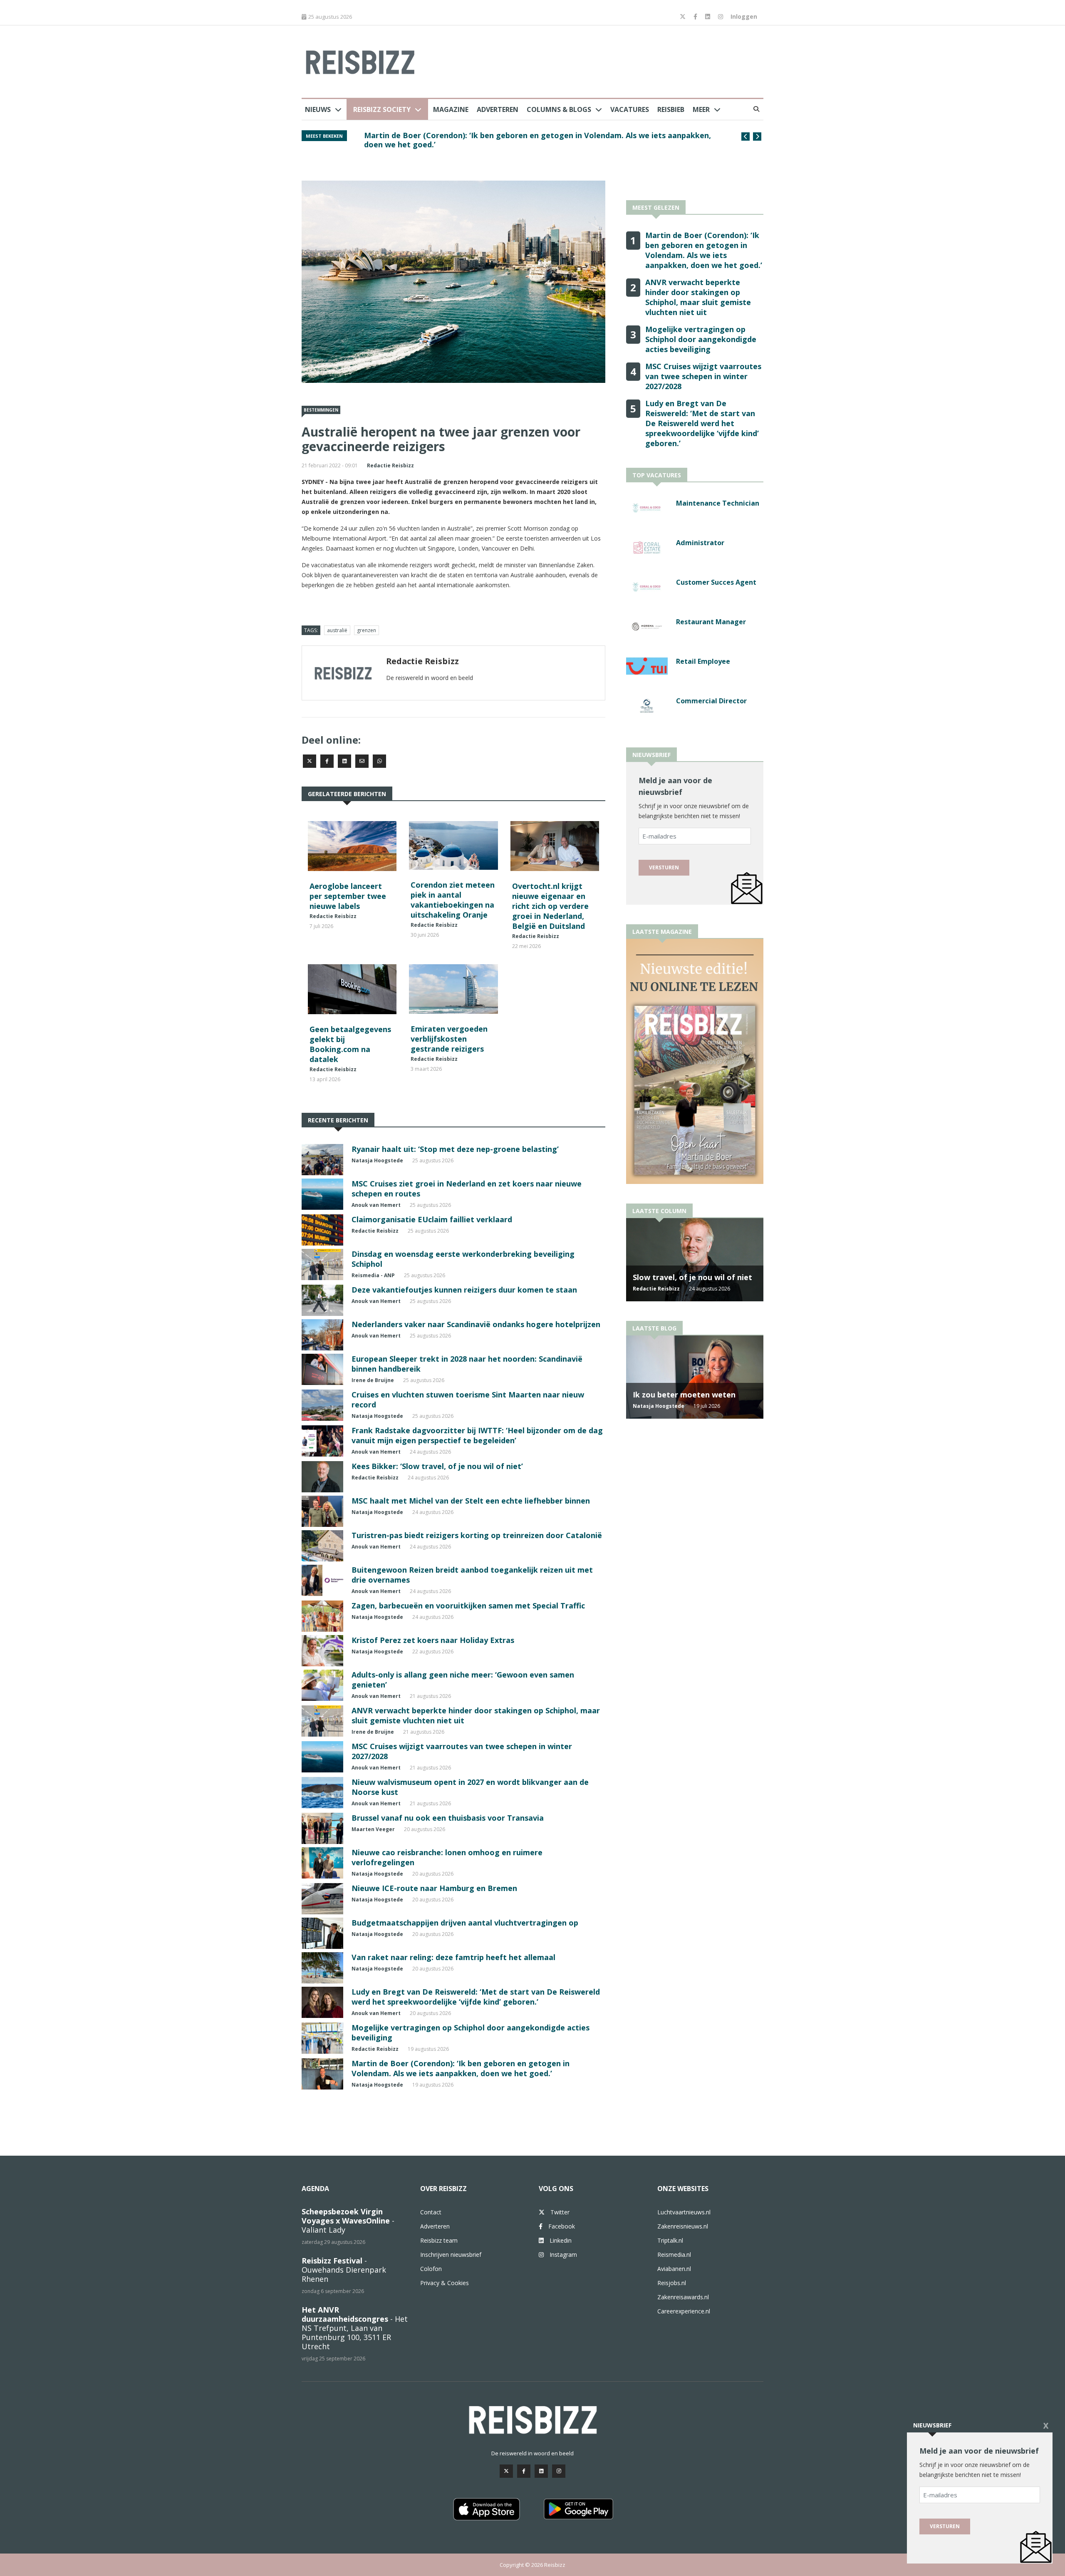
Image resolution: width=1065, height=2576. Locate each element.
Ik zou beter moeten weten (684, 1395)
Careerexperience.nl (684, 2311)
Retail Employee (703, 661)
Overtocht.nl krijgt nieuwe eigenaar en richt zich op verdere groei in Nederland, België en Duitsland (550, 906)
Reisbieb (671, 109)
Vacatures (630, 109)
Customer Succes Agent (716, 582)
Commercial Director (711, 701)
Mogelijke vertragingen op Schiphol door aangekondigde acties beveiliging (701, 339)
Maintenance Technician (718, 503)
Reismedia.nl (674, 2255)
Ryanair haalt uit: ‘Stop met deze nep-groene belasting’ (455, 1149)
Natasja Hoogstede (377, 1160)
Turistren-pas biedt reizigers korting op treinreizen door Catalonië (477, 1535)
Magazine (451, 109)
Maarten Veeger (373, 1829)
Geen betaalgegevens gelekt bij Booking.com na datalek (350, 1044)
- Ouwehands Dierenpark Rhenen (344, 2270)
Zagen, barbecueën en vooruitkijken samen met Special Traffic (468, 1606)
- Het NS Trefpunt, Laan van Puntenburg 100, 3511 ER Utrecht (355, 2328)
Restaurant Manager (711, 622)
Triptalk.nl (670, 2240)
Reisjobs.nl (672, 2283)
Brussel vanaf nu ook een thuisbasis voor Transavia (448, 1818)
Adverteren (498, 109)
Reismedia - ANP (373, 1275)
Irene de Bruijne (373, 1380)
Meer (701, 109)
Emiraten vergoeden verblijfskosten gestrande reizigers (449, 1039)
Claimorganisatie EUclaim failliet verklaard (432, 1219)
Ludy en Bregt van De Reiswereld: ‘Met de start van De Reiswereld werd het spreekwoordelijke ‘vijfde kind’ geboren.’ (476, 1997)
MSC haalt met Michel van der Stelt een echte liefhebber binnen (471, 1501)
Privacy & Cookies (445, 2283)
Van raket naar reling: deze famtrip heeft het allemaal (453, 1957)
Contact (431, 2212)
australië (337, 630)
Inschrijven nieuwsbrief (451, 2255)
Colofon (431, 2269)
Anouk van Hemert (376, 1205)
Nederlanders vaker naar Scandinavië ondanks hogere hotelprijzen (476, 1324)
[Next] (757, 136)
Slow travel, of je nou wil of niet (692, 1277)
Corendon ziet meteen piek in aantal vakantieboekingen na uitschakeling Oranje (453, 900)
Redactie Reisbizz (390, 465)
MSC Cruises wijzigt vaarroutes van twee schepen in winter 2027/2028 (703, 376)
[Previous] (745, 136)
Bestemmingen (321, 410)
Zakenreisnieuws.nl (683, 2226)
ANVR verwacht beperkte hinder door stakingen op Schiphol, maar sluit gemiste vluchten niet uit (698, 297)
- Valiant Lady (348, 2221)
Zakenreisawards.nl (683, 2297)
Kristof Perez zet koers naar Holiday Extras (433, 1640)
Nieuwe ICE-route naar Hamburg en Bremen (434, 1888)
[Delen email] (362, 761)
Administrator (700, 543)
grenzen (367, 630)
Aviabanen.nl (674, 2269)
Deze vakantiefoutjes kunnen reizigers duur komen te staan (464, 1290)
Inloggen (744, 16)
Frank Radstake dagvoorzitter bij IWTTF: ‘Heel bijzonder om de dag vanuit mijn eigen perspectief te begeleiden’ (477, 1435)
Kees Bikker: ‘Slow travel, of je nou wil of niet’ (437, 1466)
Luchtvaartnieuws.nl (684, 2212)
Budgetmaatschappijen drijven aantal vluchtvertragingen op (465, 1923)
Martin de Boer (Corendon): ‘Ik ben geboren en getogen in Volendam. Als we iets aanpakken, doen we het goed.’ (537, 140)
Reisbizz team (439, 2240)
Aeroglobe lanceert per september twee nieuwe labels (348, 896)
